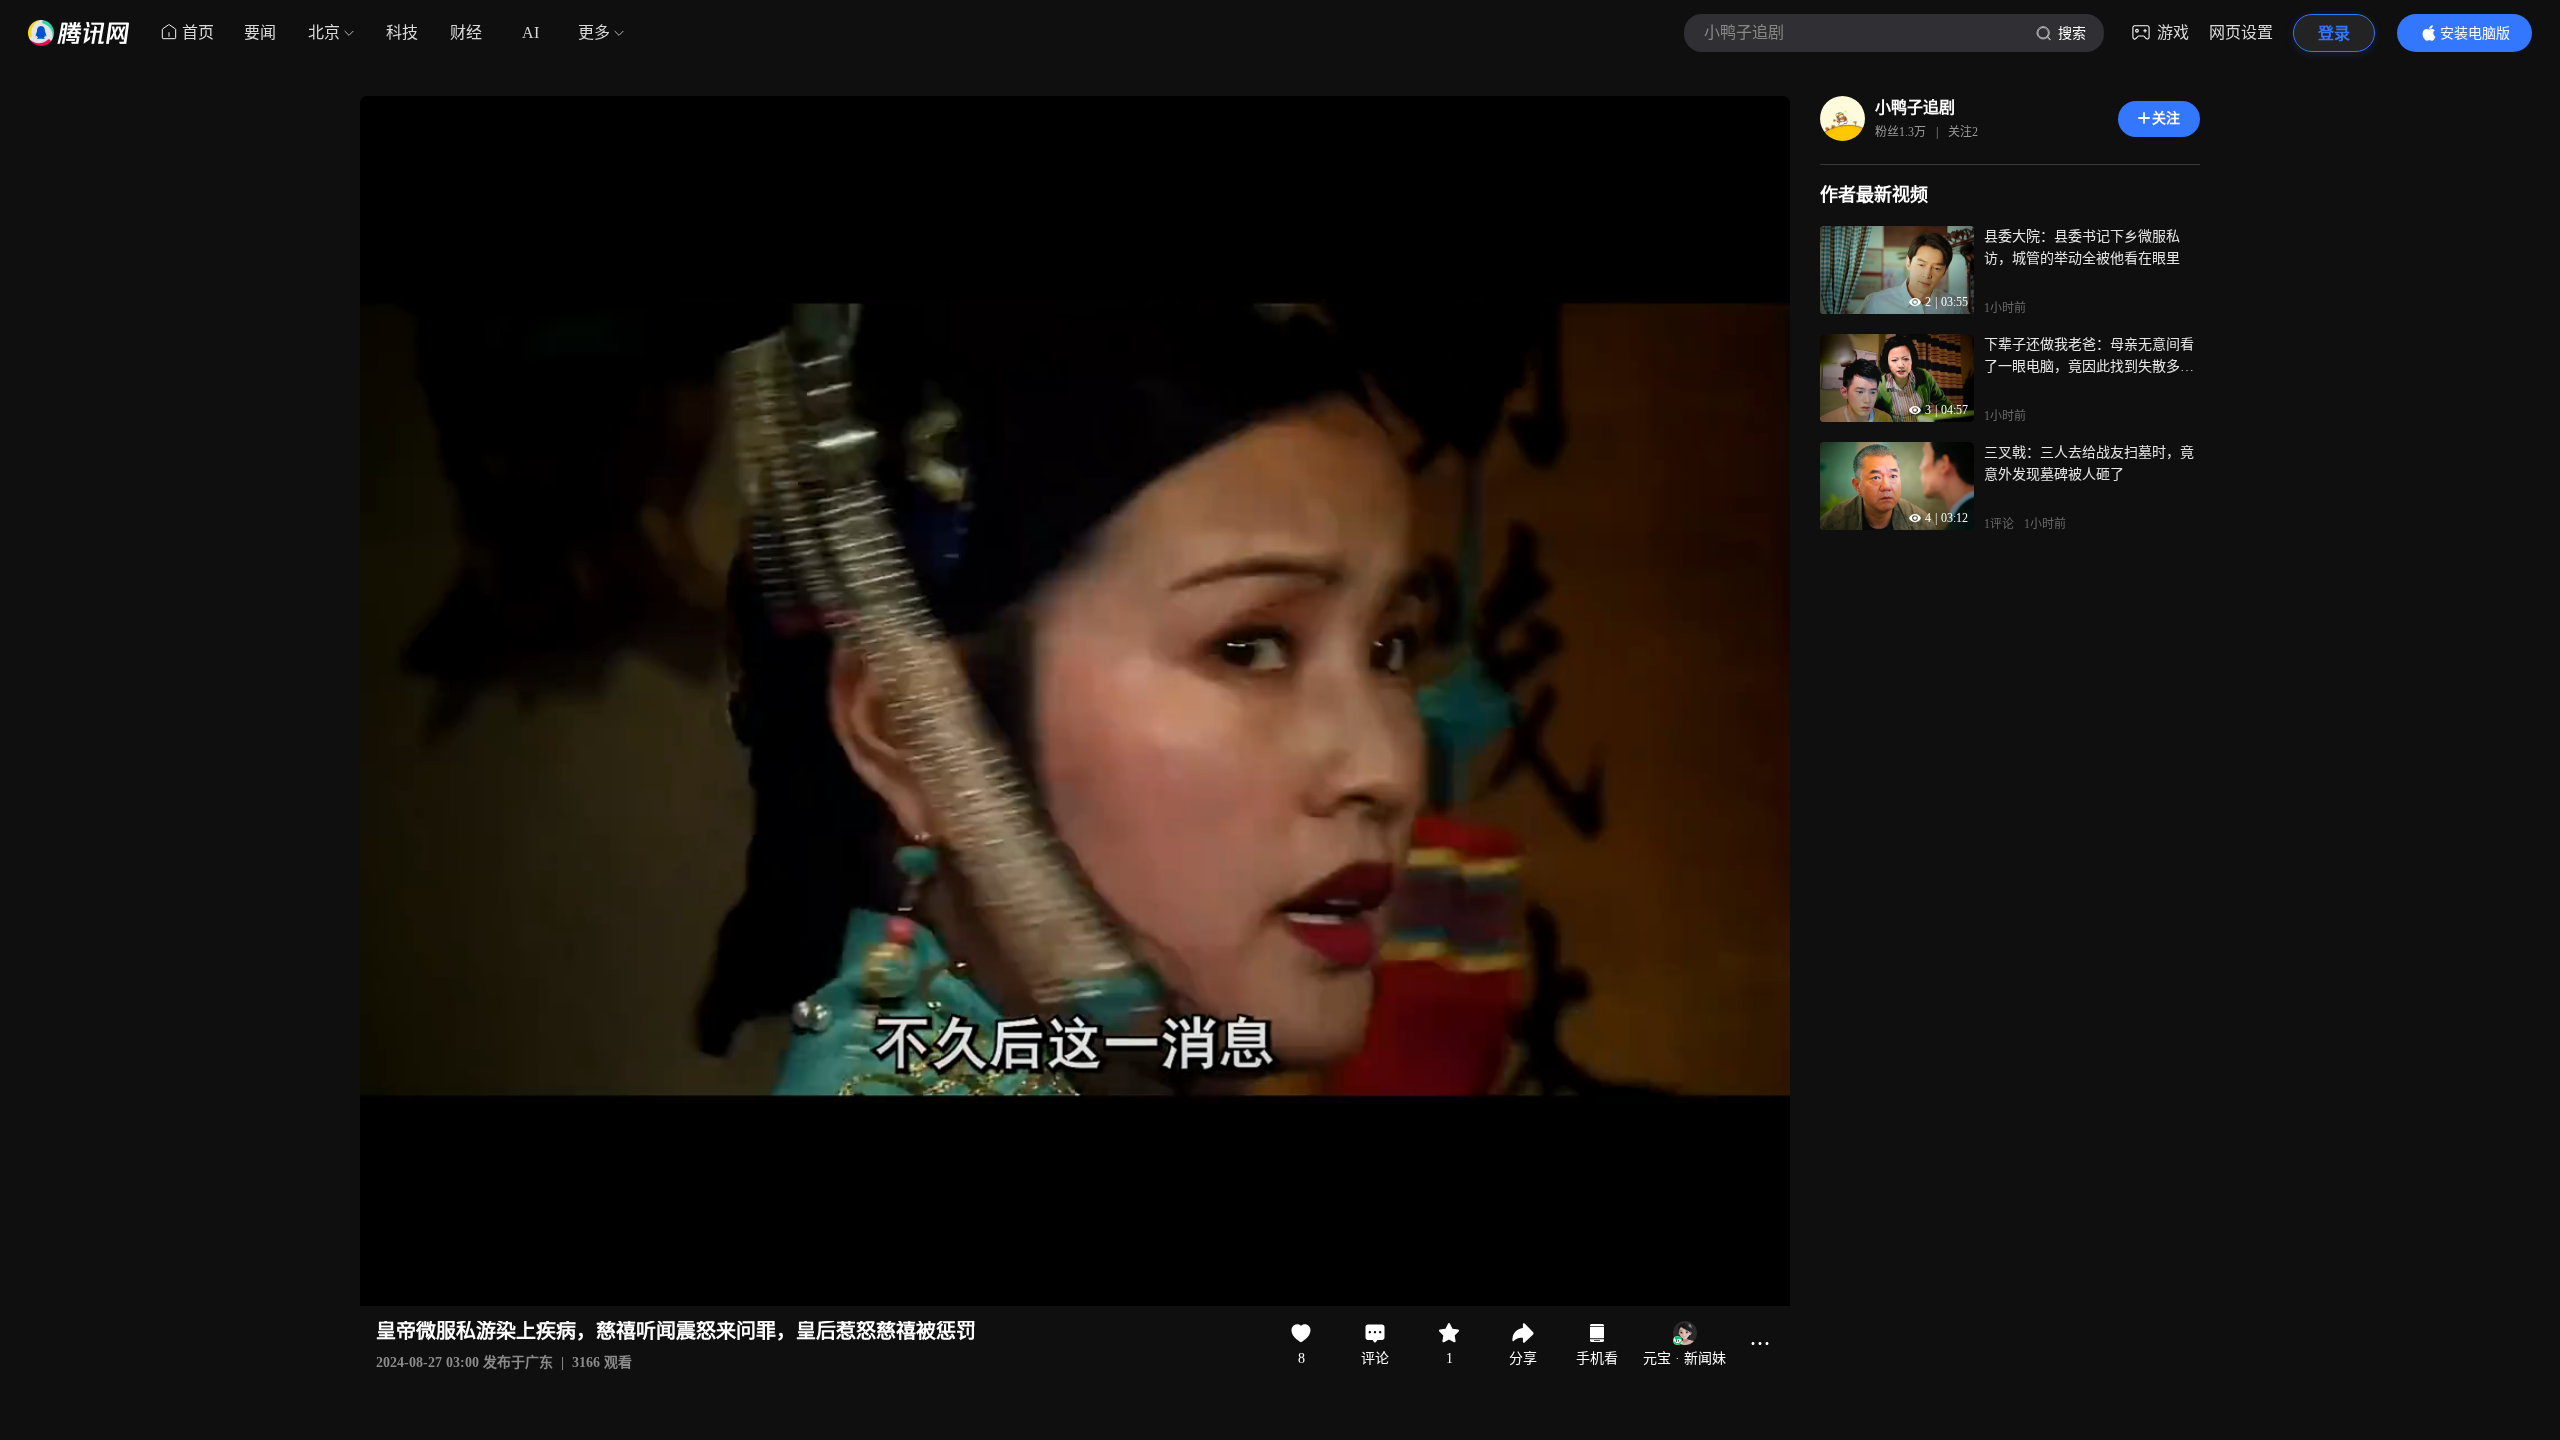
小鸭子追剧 (1915, 107)
